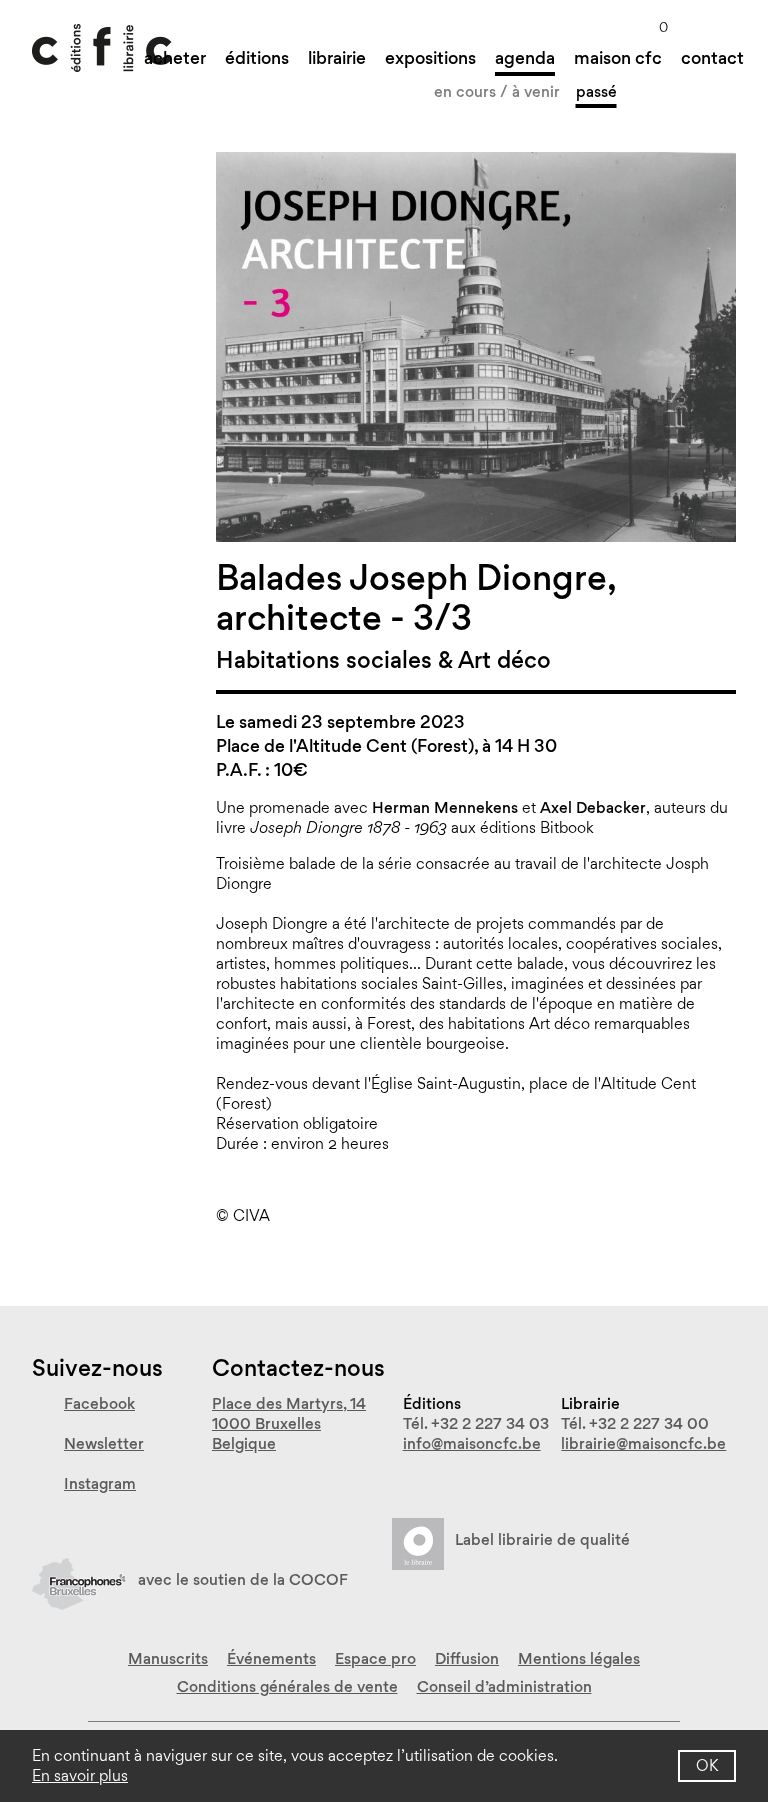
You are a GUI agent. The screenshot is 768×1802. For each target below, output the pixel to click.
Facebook (99, 1403)
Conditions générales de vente (287, 1686)
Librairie (337, 57)
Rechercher (728, 24)
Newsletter (104, 1443)
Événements (271, 1658)
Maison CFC (618, 57)
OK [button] (707, 1765)
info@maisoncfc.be (472, 1443)
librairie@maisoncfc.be (643, 1443)
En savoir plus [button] (80, 1775)
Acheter (175, 57)
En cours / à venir (497, 91)
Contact (712, 57)
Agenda (525, 57)
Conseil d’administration (504, 1686)
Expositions (430, 57)
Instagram (100, 1483)
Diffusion (467, 1658)
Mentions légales (579, 1658)
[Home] (102, 48)
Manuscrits (168, 1658)
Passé (596, 91)
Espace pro (375, 1658)
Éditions (257, 57)
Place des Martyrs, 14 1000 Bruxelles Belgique (289, 1423)
